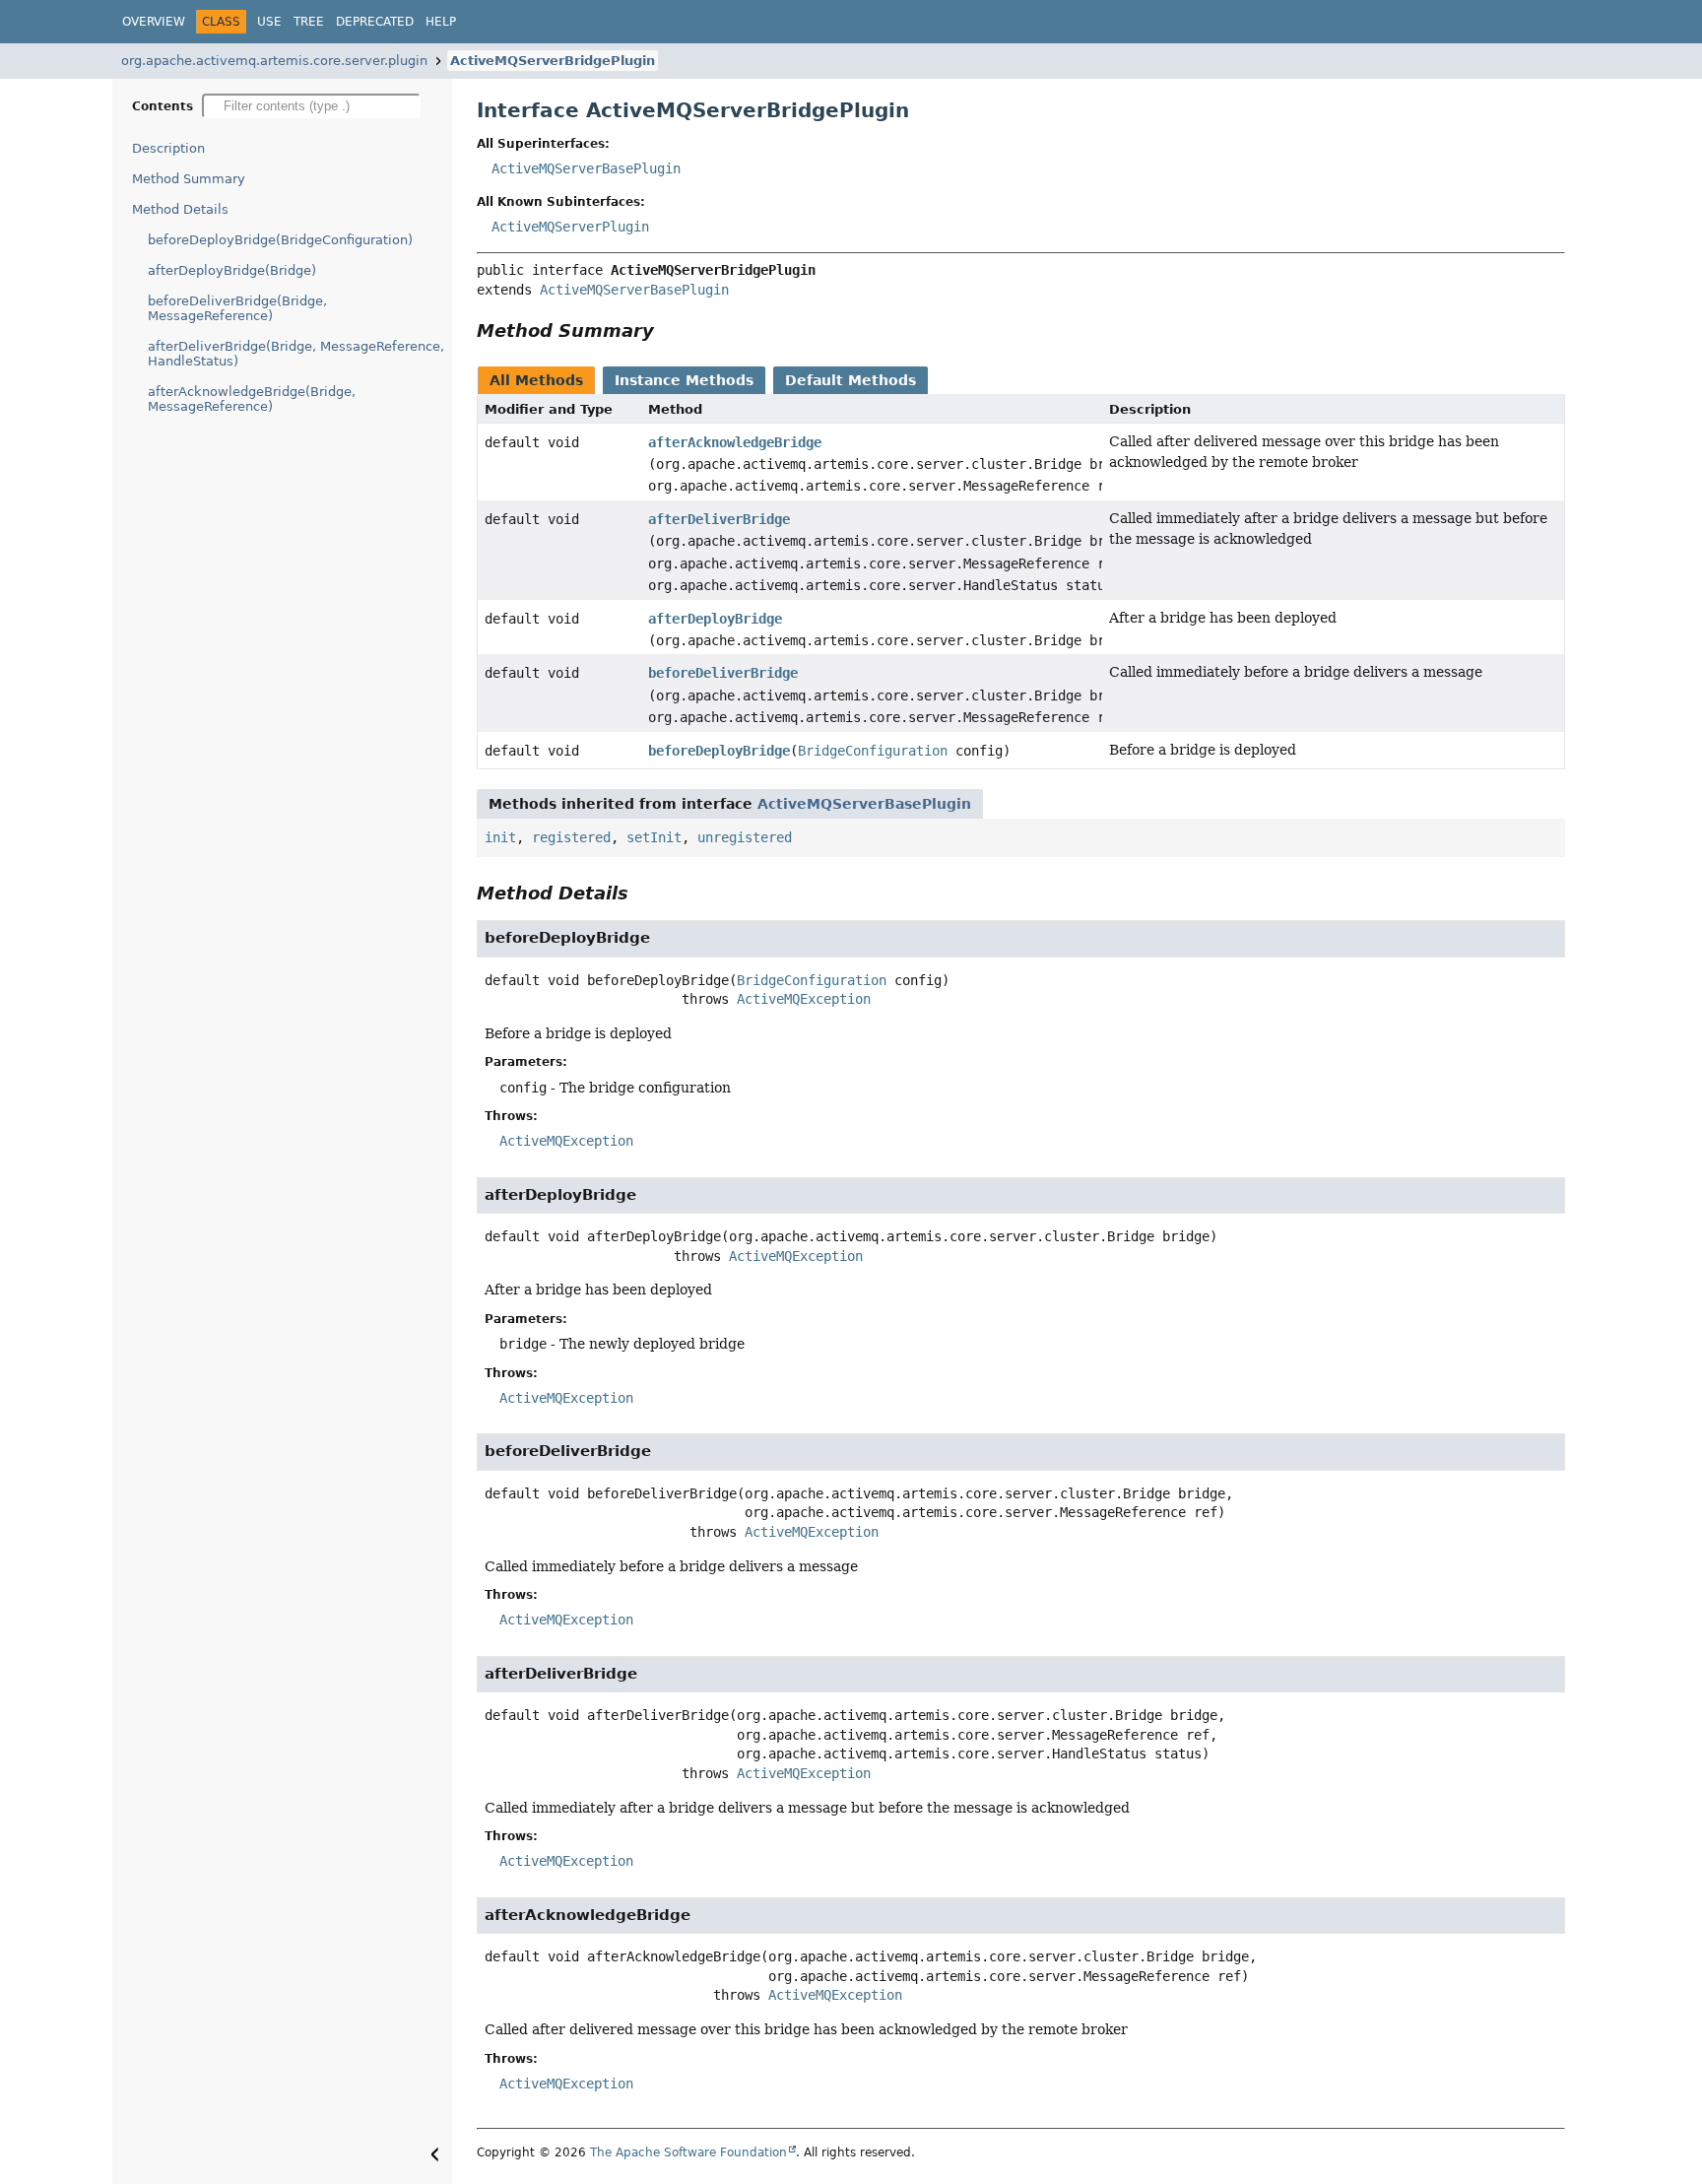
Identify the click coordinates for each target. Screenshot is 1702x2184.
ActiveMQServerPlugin (570, 227)
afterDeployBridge (715, 619)
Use (269, 22)
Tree (309, 22)
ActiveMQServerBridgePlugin (553, 61)
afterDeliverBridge (719, 519)
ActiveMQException (804, 999)
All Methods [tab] (536, 380)
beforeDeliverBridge (723, 673)
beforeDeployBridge (719, 751)
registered (571, 837)
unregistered (745, 837)
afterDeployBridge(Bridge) (232, 270)
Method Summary (189, 179)
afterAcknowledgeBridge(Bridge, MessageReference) (252, 399)
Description (168, 148)
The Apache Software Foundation (688, 2152)
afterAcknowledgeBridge (735, 442)
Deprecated (375, 22)
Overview (154, 22)
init (500, 837)
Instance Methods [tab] (684, 380)
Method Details (180, 209)
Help (441, 22)
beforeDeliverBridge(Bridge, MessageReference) (237, 308)
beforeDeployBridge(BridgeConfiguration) (280, 240)
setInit (654, 837)
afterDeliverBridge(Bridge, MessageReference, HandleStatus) (296, 354)
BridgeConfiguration (873, 751)
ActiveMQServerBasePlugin (586, 168)
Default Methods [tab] (851, 380)
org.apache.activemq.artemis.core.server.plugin (274, 61)
